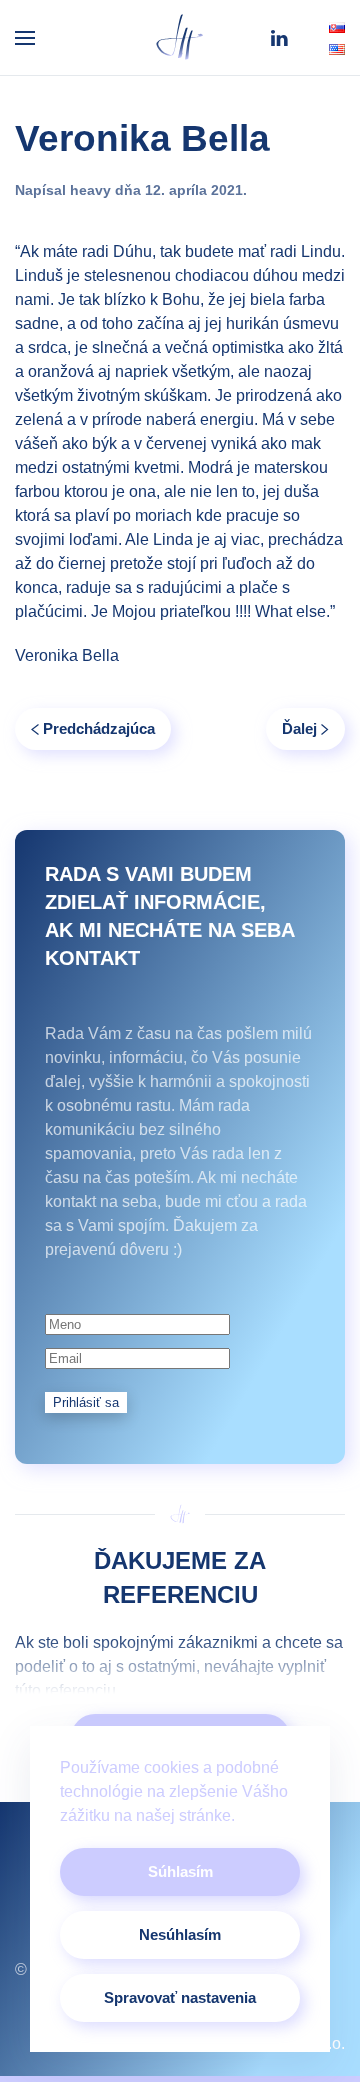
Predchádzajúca (99, 728)
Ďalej (299, 728)
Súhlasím (180, 1871)
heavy (90, 190)
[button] (25, 37)
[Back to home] (180, 37)
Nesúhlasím (180, 1934)
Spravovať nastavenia (180, 1997)
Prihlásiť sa (86, 1402)
